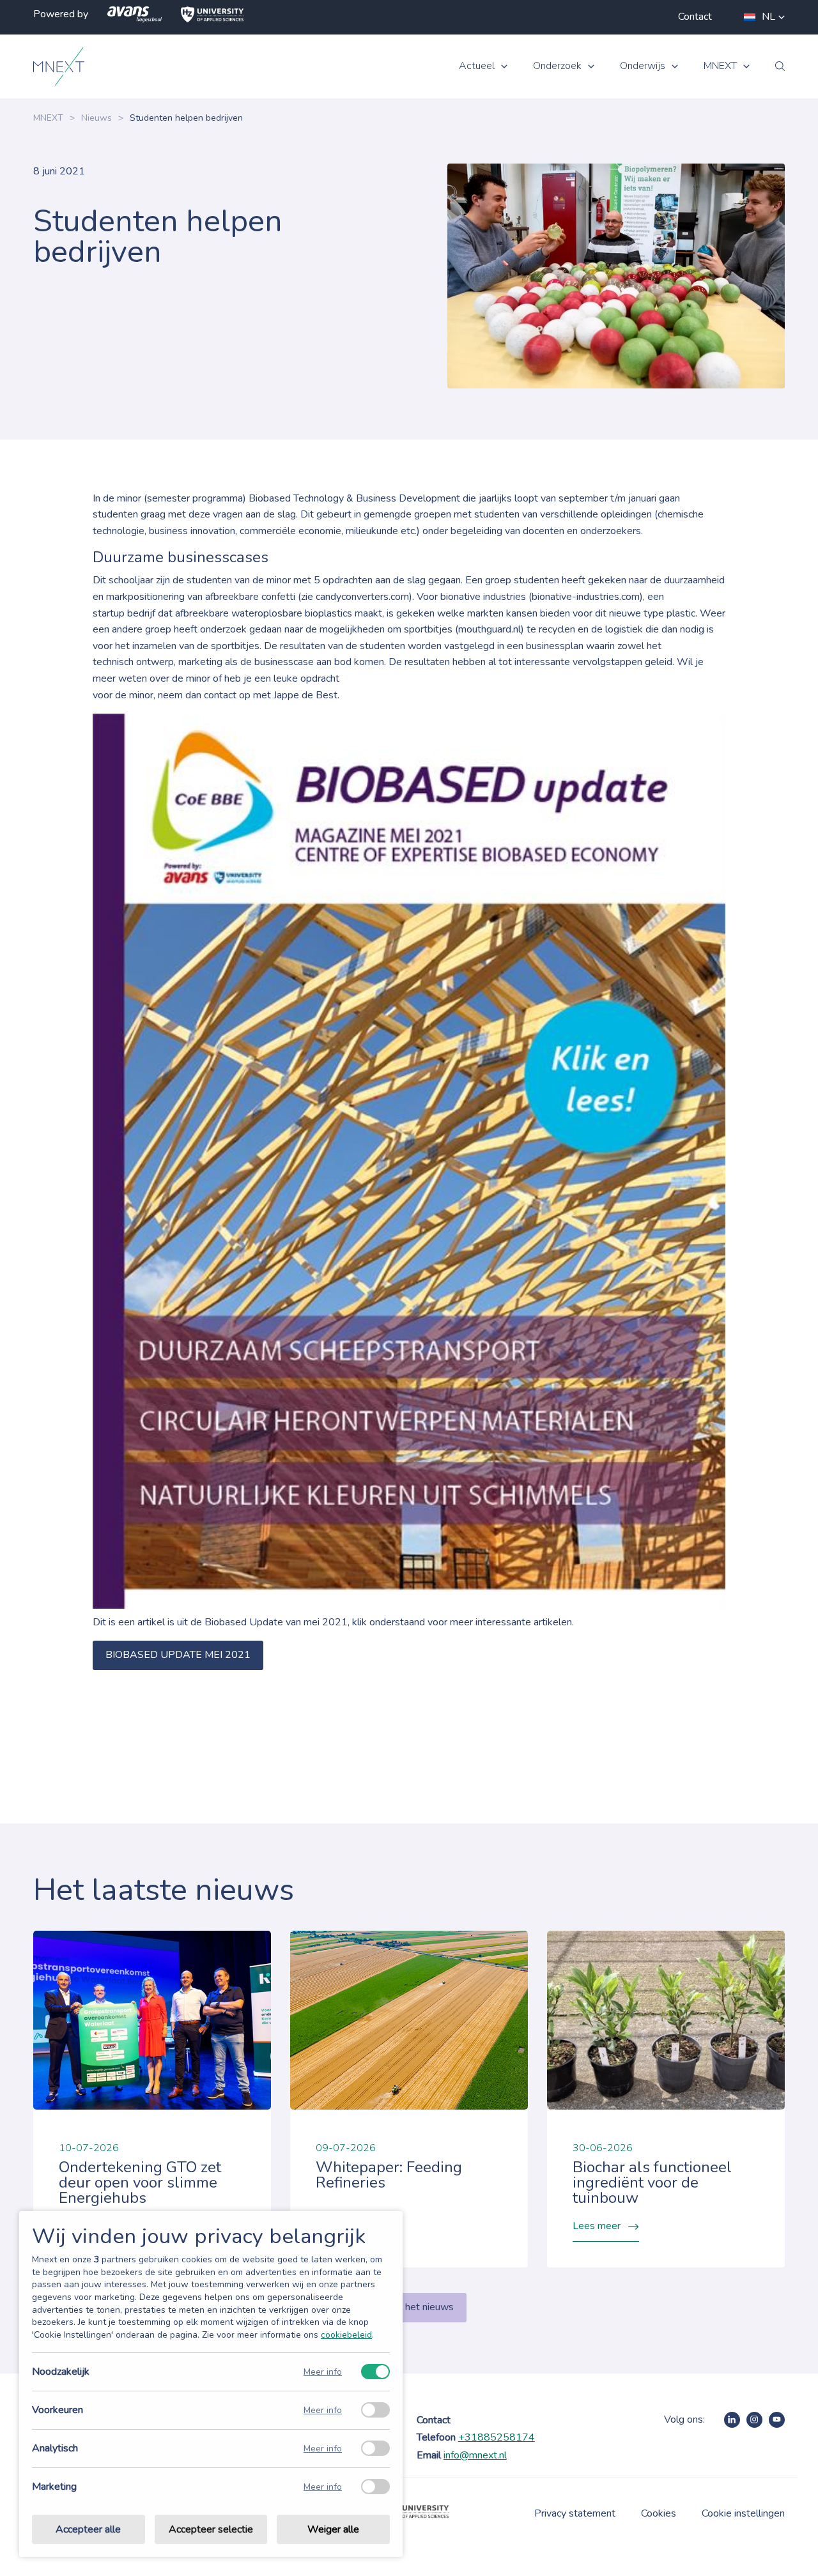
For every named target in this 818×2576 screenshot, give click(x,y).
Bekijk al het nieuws (409, 2307)
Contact (695, 17)
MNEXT (720, 66)
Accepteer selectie (211, 2529)
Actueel (477, 66)
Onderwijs (643, 66)
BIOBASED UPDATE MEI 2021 (178, 1655)
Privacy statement (575, 2513)
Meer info (323, 2372)
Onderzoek (557, 66)
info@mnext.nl (475, 2455)
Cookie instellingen (743, 2513)
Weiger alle (333, 2529)
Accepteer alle (88, 2529)
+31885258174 (497, 2437)
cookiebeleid (346, 2335)
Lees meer (597, 2226)
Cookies (659, 2513)
